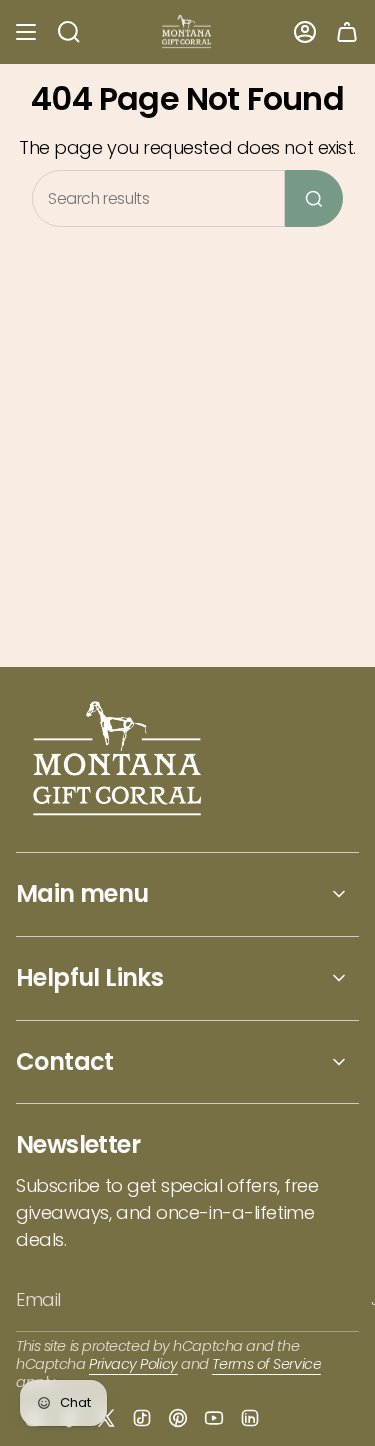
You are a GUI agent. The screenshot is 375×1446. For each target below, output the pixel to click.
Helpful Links (89, 977)
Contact (65, 1061)
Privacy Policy (133, 1364)
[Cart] (347, 32)
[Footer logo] (118, 760)
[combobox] (158, 198)
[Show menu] (26, 32)
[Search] (314, 198)
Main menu (82, 893)
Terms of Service (266, 1364)
